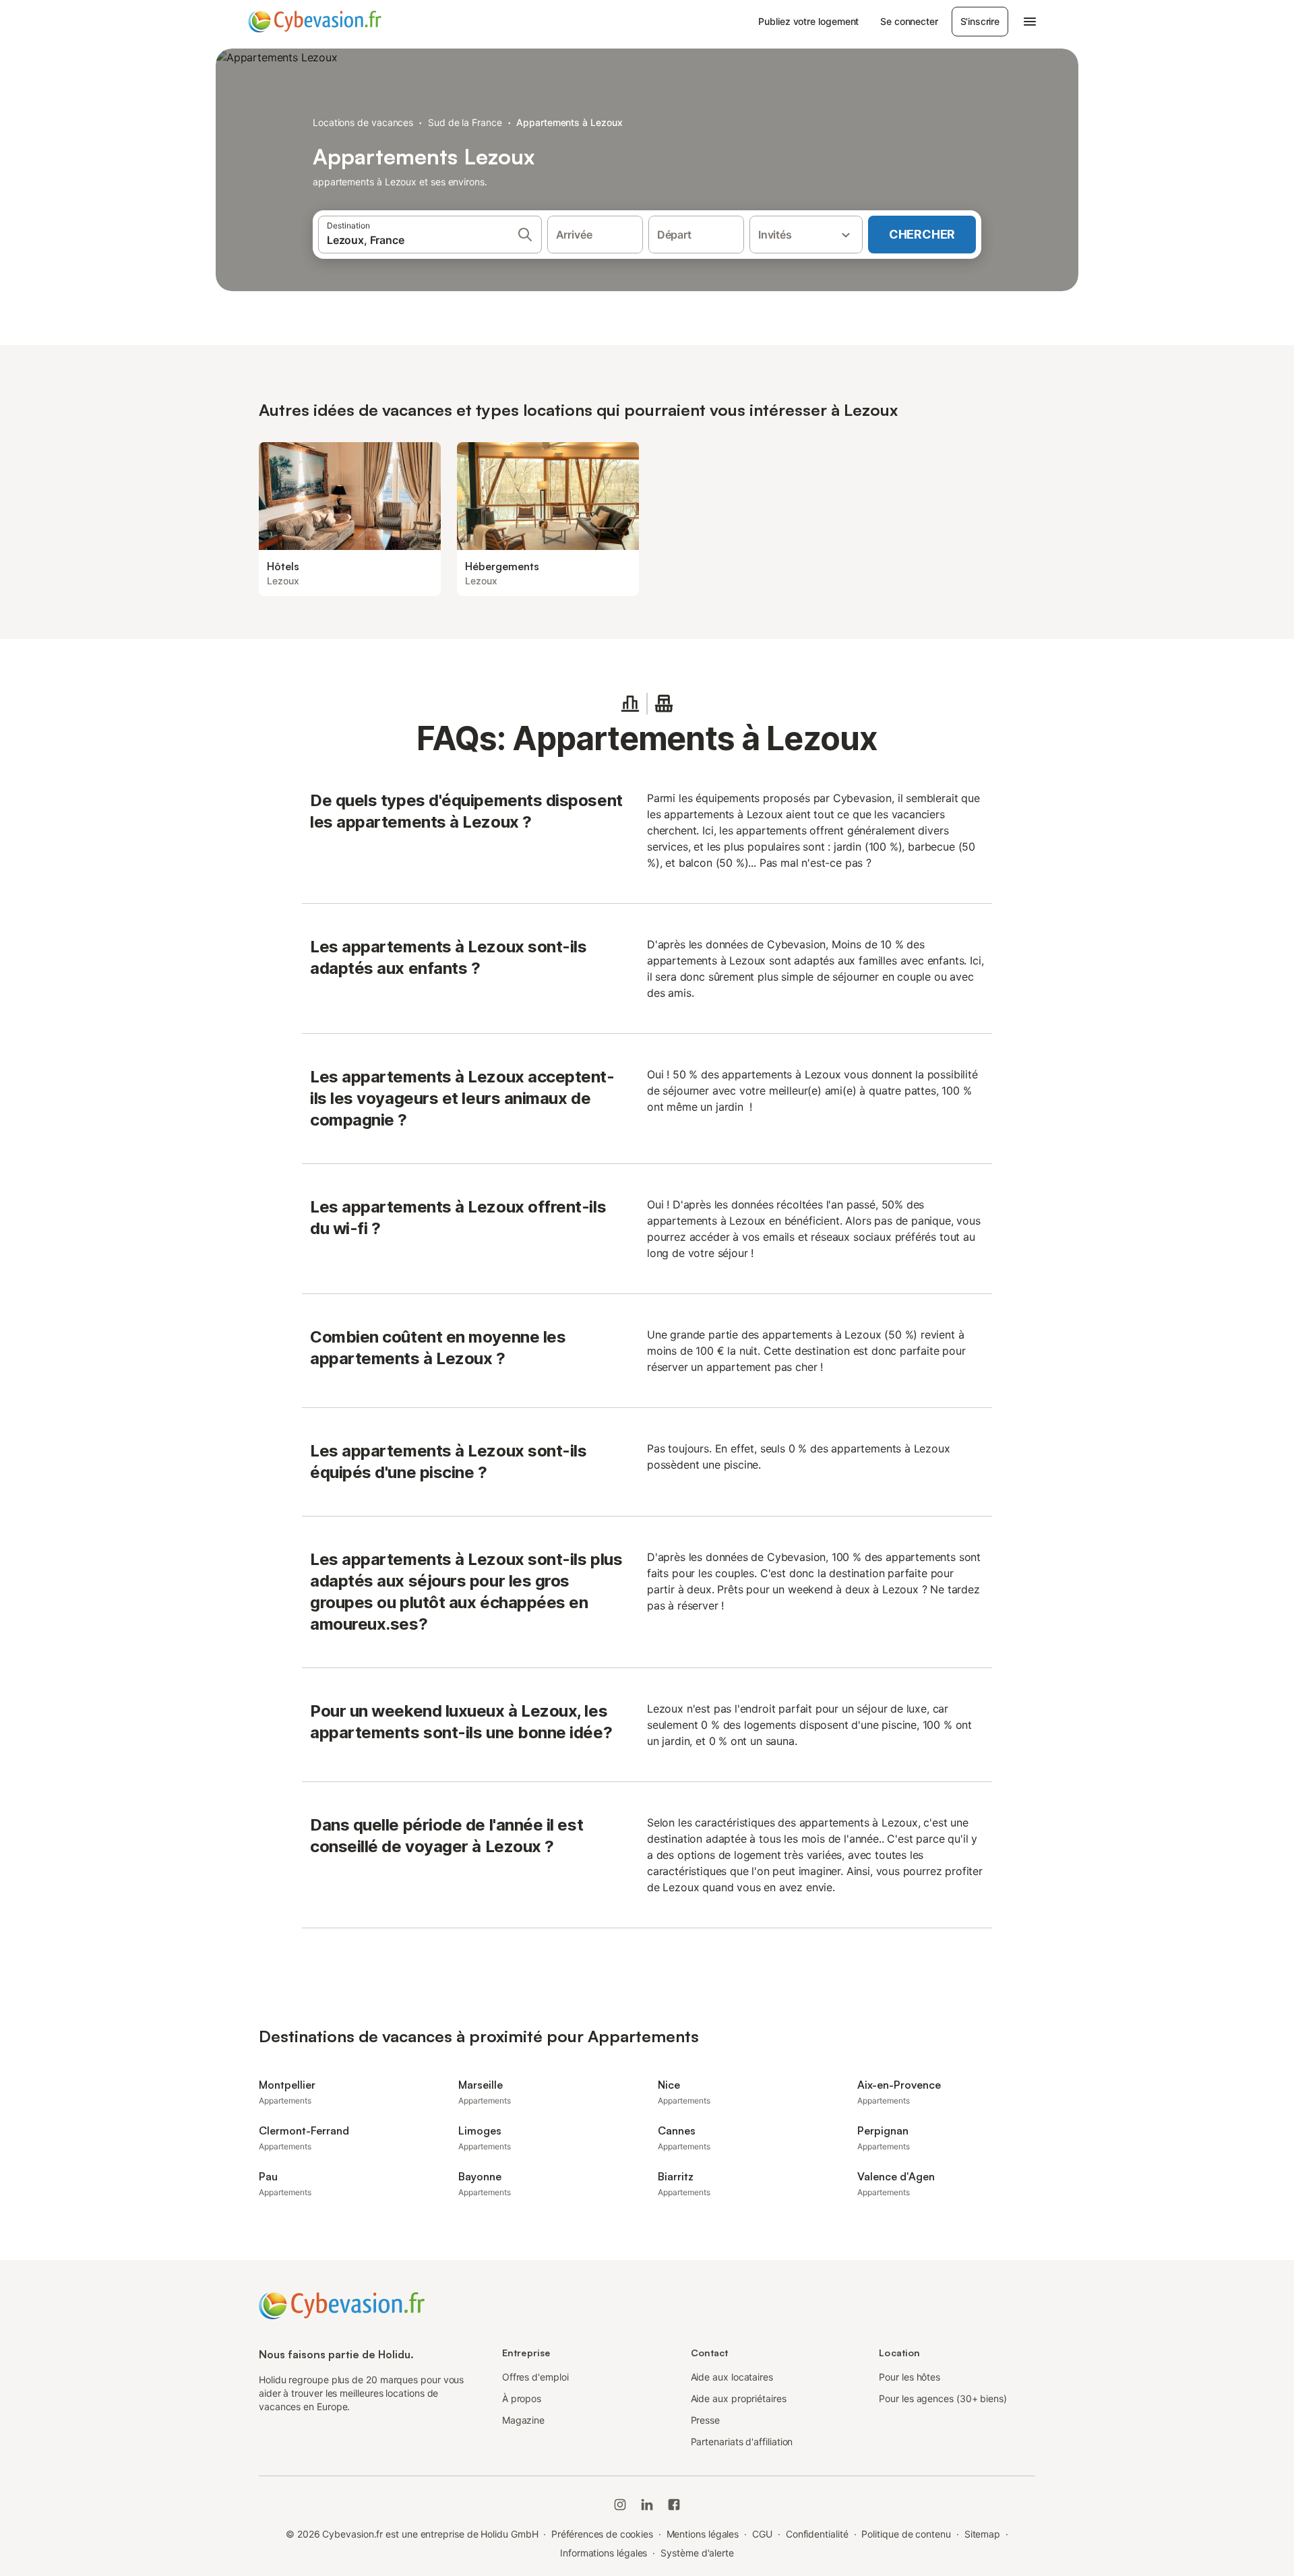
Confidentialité (817, 2534)
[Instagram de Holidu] (620, 2505)
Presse (706, 2420)
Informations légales (604, 2553)
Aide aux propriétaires (739, 2398)
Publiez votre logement (808, 21)
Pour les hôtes (910, 2377)
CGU (762, 2534)
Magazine (523, 2420)
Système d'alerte (697, 2553)
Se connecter (909, 21)
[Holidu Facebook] (674, 2505)
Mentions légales (703, 2534)
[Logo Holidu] (315, 22)
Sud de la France (465, 122)
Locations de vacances (363, 122)
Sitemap (982, 2534)
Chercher (922, 234)
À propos (522, 2398)
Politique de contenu (906, 2534)
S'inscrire (980, 21)
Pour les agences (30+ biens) (943, 2398)
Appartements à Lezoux (569, 122)
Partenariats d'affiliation (742, 2442)
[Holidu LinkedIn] (647, 2505)
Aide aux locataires (732, 2377)
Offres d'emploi (535, 2377)
